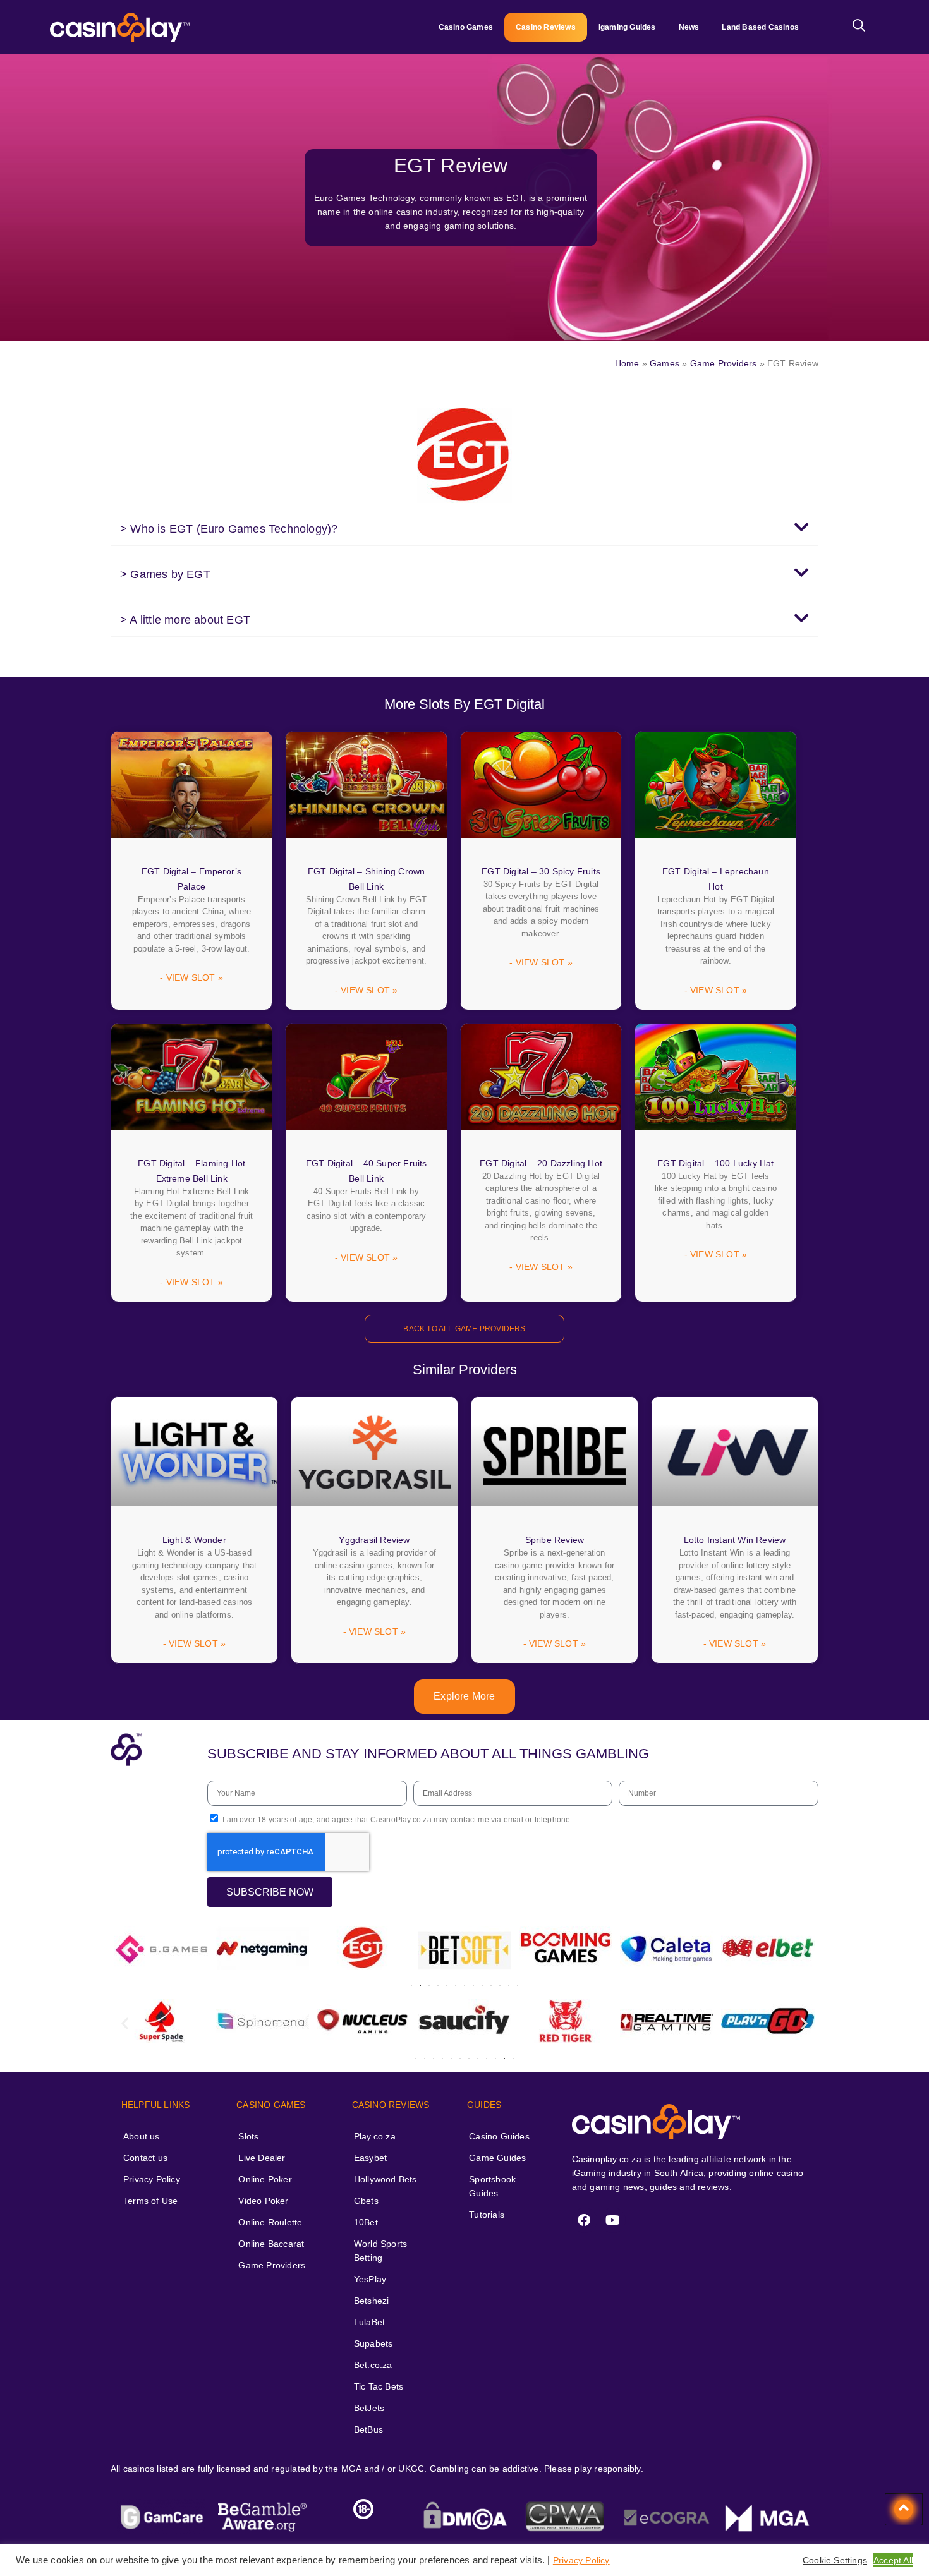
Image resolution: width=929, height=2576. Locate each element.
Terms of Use (150, 2201)
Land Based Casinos (760, 27)
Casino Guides (499, 2136)
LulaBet (369, 2322)
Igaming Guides (627, 27)
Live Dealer (262, 2158)
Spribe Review (555, 1540)
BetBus (368, 2429)
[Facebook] (585, 2220)
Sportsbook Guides (492, 2186)
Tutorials (487, 2215)
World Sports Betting (380, 2251)
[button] (464, 528)
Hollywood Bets (386, 2179)
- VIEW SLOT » (191, 977)
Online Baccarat (271, 2244)
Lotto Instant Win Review (735, 1540)
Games (665, 363)
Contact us (145, 2158)
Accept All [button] (893, 2560)
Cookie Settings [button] (835, 2560)
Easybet (370, 2158)
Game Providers (724, 363)
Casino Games (466, 27)
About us (142, 2136)
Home (627, 363)
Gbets (366, 2201)
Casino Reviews (546, 27)
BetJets (369, 2408)
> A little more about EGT (185, 620)
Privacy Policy (152, 2179)
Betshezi (372, 2301)
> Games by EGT (165, 574)
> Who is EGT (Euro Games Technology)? (229, 529)
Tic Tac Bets (379, 2386)
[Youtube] (613, 2220)
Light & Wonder (194, 1540)
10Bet (366, 2222)
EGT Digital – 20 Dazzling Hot (541, 1163)
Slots (248, 2136)
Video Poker (263, 2201)
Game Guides (497, 2158)
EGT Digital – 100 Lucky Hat (715, 1163)
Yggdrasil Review (374, 1540)
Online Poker (265, 2179)
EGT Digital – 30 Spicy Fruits (541, 871)
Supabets (373, 2343)
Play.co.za (375, 2136)
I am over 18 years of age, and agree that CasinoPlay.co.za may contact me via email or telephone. (397, 1820)
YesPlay (370, 2279)
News (689, 27)
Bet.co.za (373, 2365)
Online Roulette (270, 2222)
